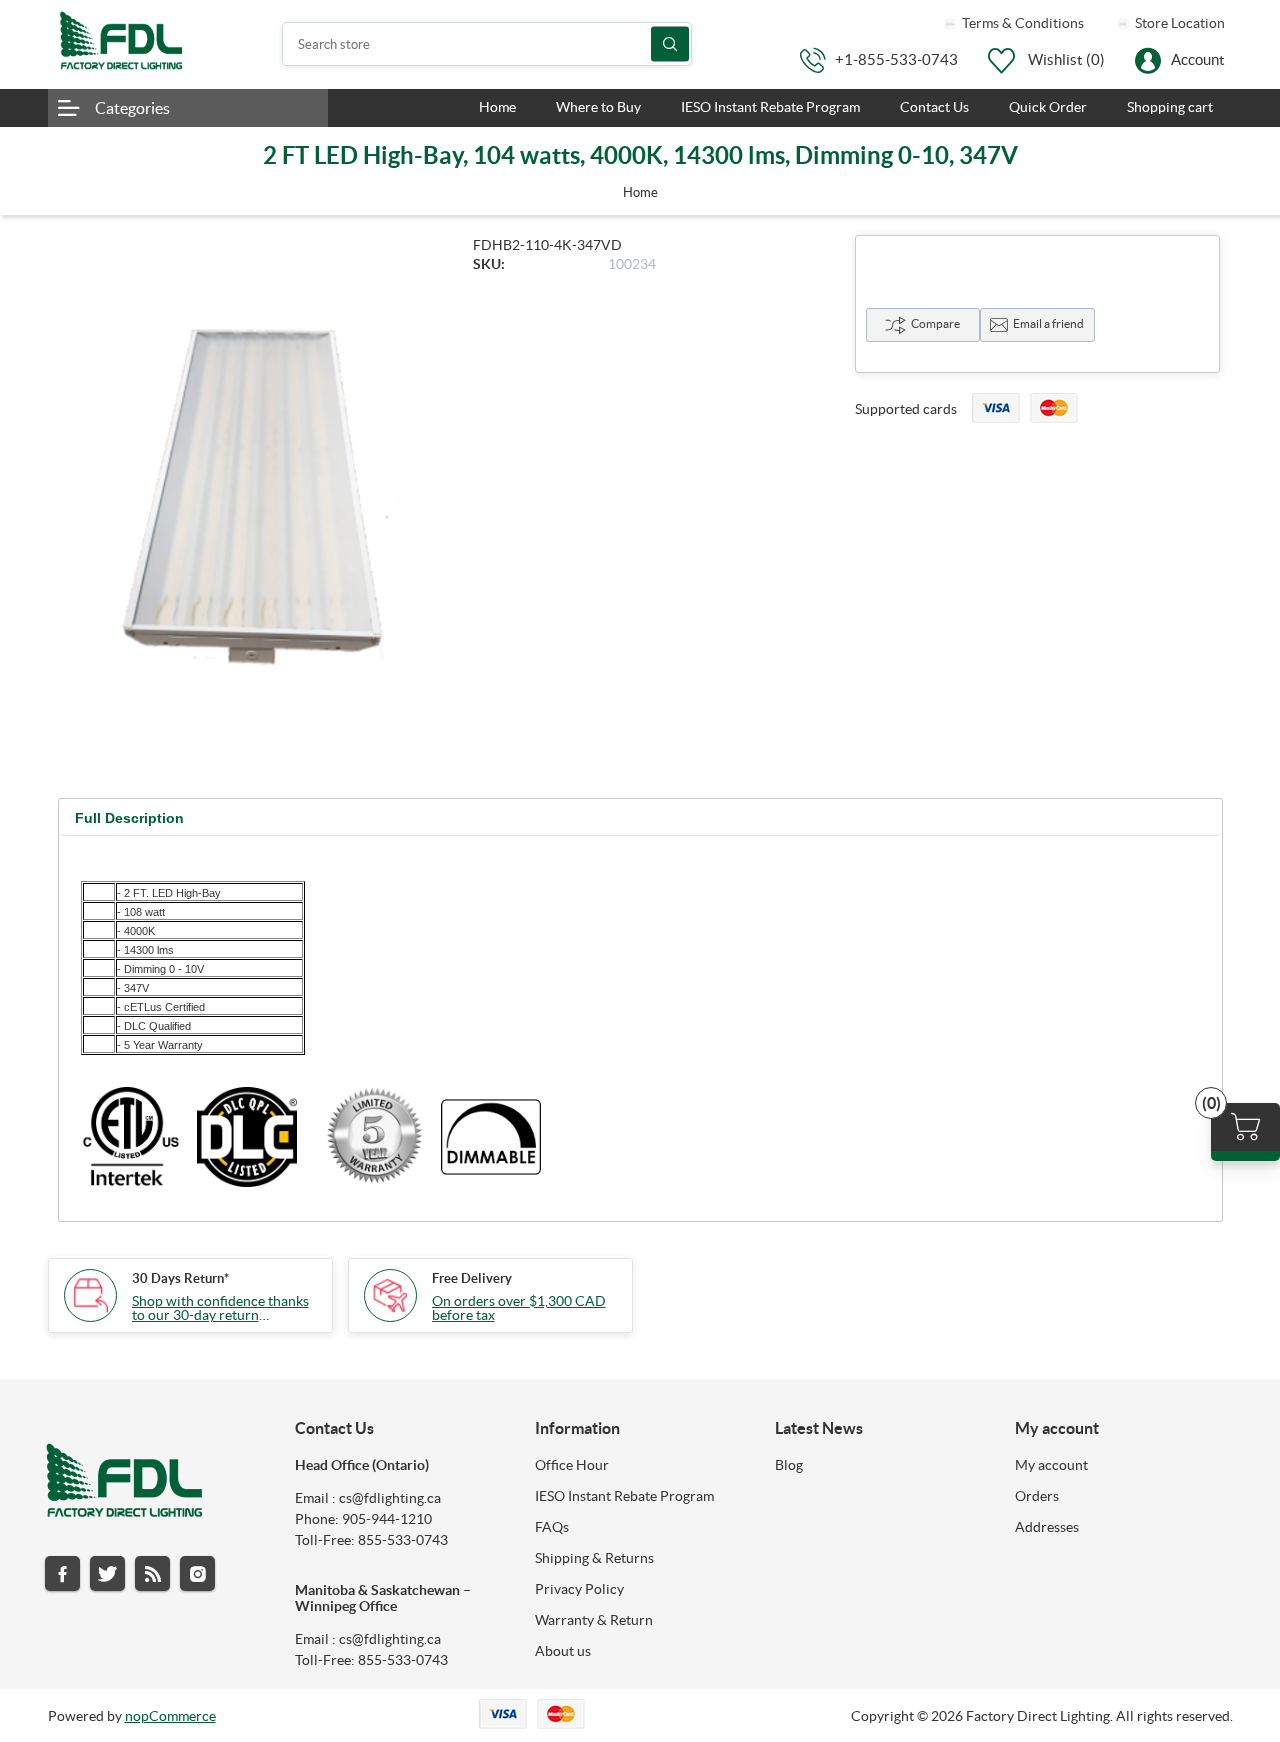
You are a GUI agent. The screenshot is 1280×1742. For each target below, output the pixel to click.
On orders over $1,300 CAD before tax (519, 1308)
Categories (132, 108)
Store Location (1178, 23)
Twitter (107, 1573)
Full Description (129, 818)
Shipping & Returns (594, 1558)
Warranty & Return (594, 1620)
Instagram (197, 1573)
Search (670, 44)
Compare (935, 323)
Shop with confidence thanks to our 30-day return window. (220, 1315)
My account (1051, 1465)
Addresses (1047, 1527)
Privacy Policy (579, 1589)
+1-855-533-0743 (896, 59)
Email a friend (1048, 323)
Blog (789, 1465)
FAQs (552, 1527)
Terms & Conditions (1021, 23)
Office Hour (572, 1465)
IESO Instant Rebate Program (624, 1496)
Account (1198, 59)
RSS (152, 1573)
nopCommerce (170, 1716)
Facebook (62, 1573)
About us (563, 1651)
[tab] (129, 818)
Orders (1037, 1496)
